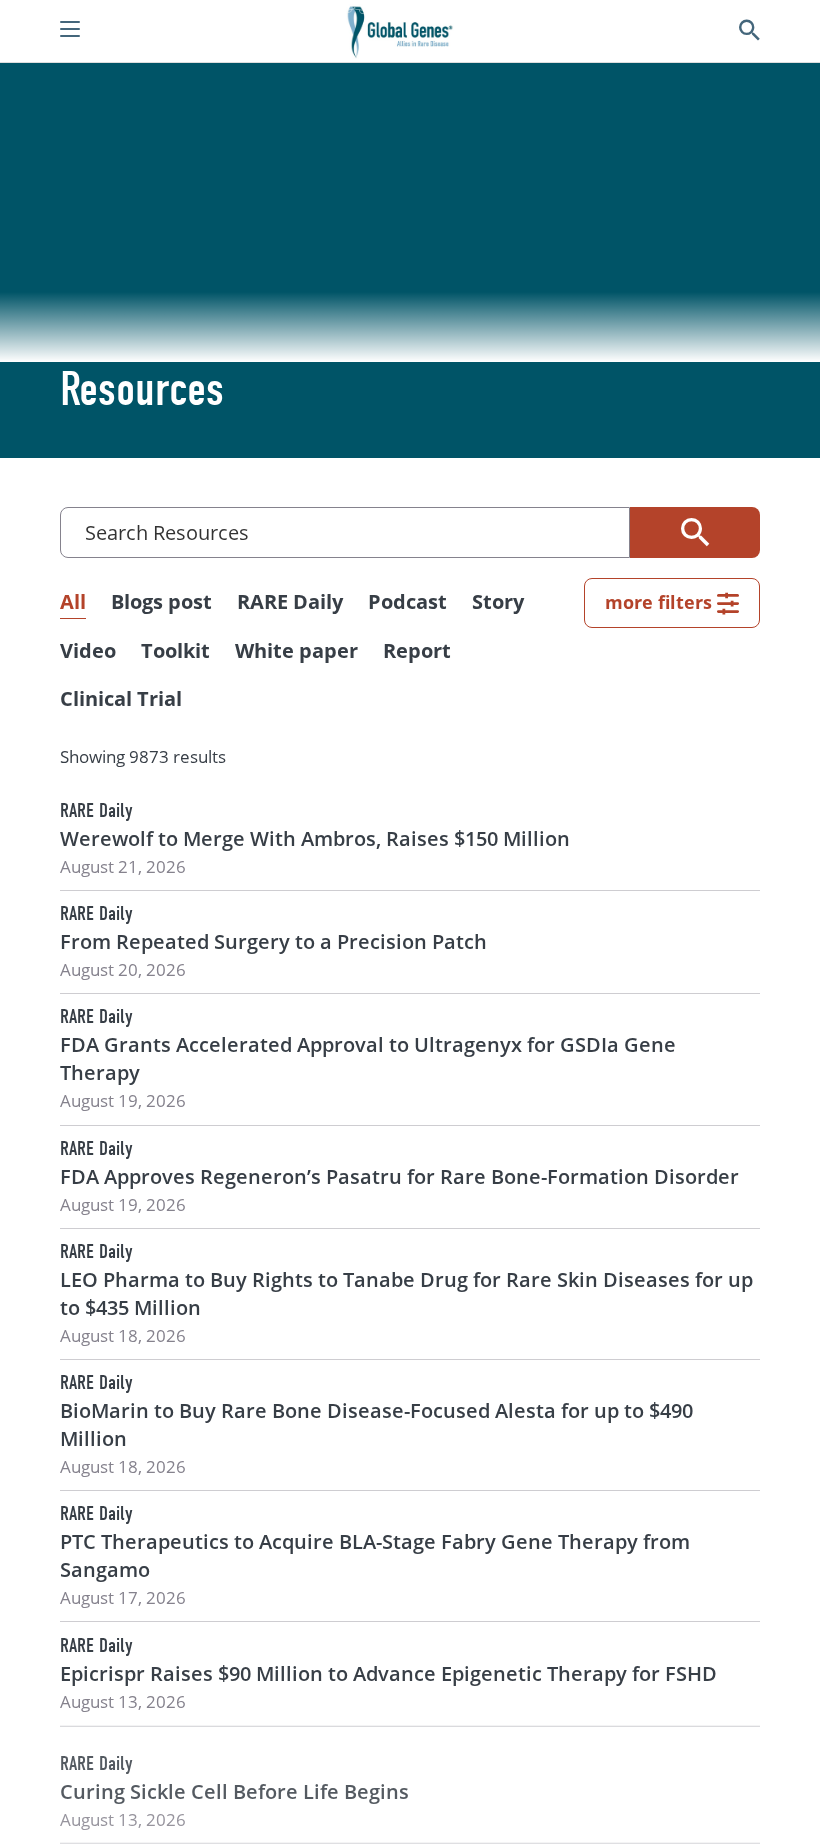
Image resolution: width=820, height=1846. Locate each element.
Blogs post (161, 601)
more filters (658, 602)
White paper (296, 650)
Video (88, 650)
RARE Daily (290, 601)
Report (417, 650)
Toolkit (175, 650)
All (73, 601)
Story (498, 601)
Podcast (407, 601)
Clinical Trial (121, 698)
